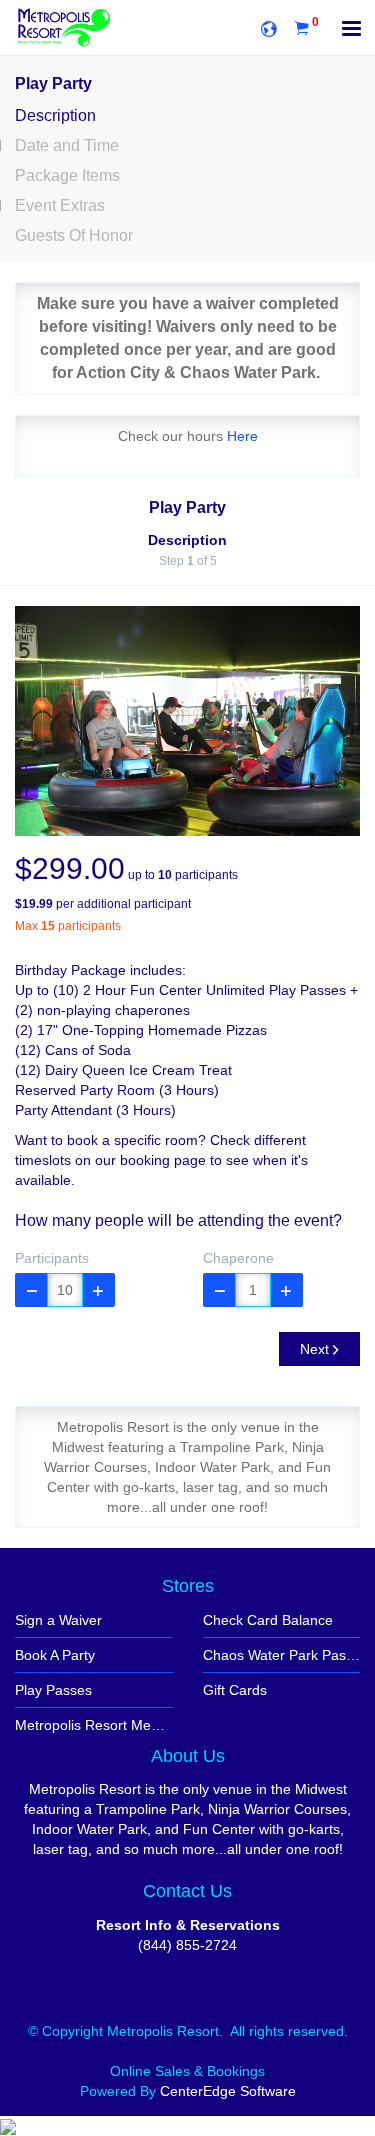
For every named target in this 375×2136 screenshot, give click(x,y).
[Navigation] (352, 30)
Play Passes (53, 1690)
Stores (188, 1586)
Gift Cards (235, 1690)
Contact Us (187, 1891)
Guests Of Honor (74, 235)
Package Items (67, 175)
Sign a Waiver (58, 1620)
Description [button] (187, 540)
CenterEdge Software (228, 2091)
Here (242, 436)
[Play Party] (187, 721)
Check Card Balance (268, 1620)
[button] (31, 1290)
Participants (52, 1258)
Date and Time (67, 145)
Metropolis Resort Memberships (94, 1725)
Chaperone (238, 1258)
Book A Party (55, 1655)
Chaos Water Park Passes (282, 1655)
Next (316, 1349)
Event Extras (60, 205)
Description (55, 115)
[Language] (269, 27)
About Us (188, 1756)
